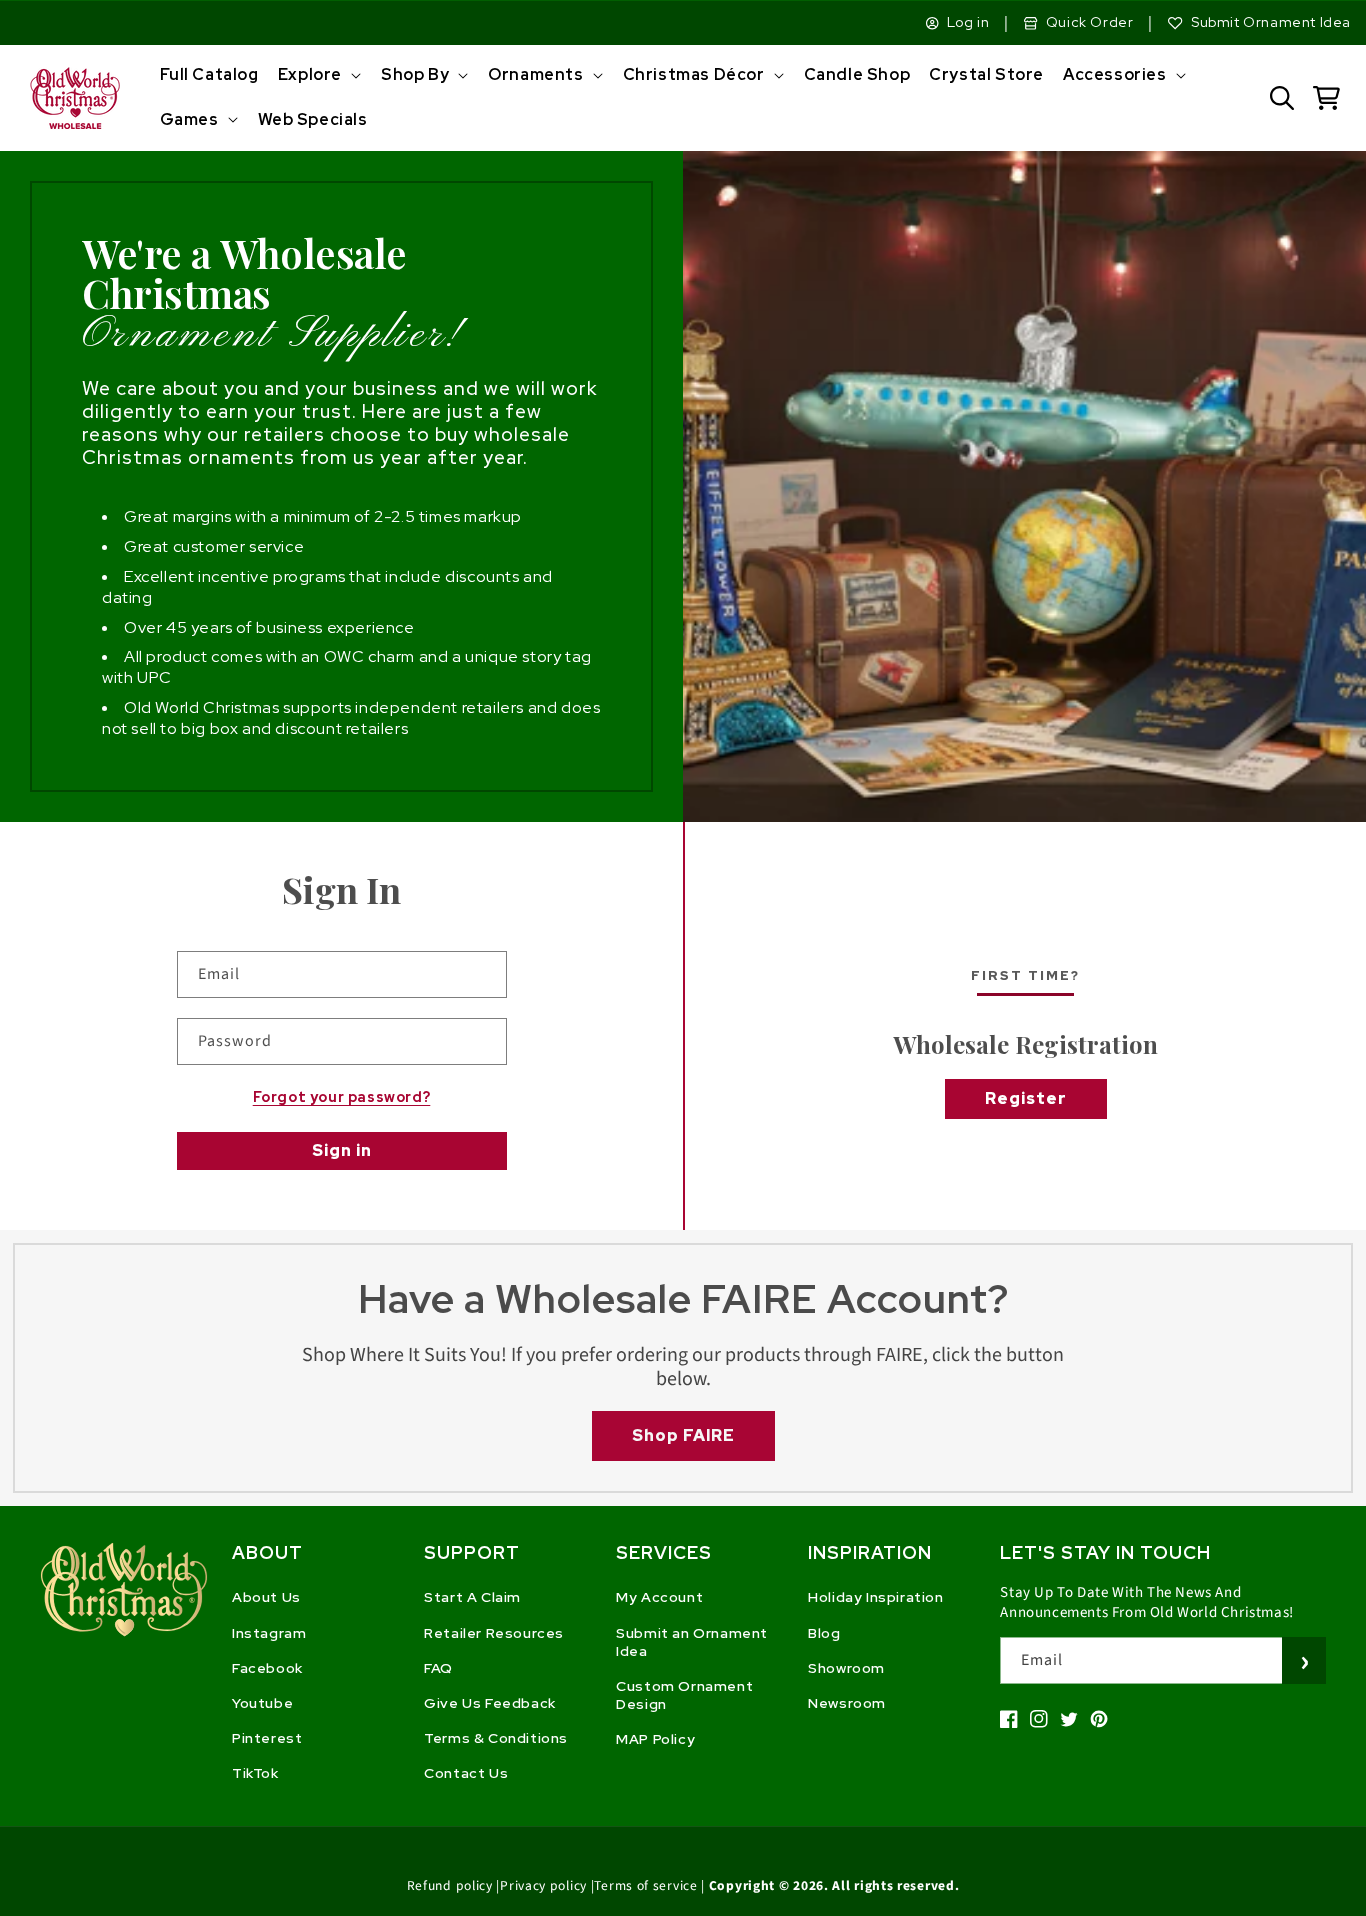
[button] (317, 75)
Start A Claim (472, 1597)
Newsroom (847, 1703)
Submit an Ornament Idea (692, 1642)
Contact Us (466, 1773)
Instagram (269, 1633)
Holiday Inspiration (875, 1597)
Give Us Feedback (490, 1703)
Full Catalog (209, 74)
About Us (266, 1597)
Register (1026, 1098)
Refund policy (450, 1885)
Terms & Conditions (496, 1738)
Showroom (846, 1668)
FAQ (438, 1668)
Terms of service (645, 1885)
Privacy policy (543, 1885)
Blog (824, 1633)
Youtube (262, 1703)
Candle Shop (857, 74)
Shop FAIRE (683, 1435)
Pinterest (267, 1738)
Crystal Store (986, 74)
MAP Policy (655, 1739)
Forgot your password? (342, 1097)
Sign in (342, 1150)
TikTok (255, 1773)
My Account (659, 1597)
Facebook (267, 1668)
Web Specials (313, 119)
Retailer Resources (494, 1633)
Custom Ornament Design (684, 1695)
